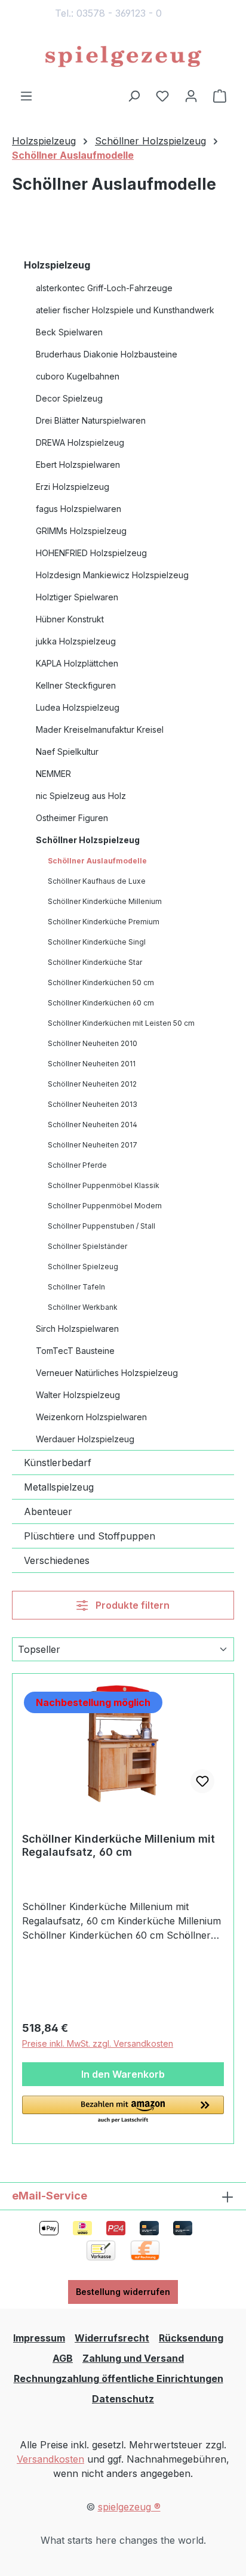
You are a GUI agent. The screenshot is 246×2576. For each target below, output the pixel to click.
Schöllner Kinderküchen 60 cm (101, 1003)
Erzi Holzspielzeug (73, 487)
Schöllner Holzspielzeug (88, 840)
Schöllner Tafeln (76, 1287)
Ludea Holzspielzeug (78, 707)
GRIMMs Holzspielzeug (81, 531)
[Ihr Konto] (191, 95)
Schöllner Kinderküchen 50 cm (101, 982)
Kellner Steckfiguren (76, 685)
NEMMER (53, 774)
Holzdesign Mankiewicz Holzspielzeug (112, 575)
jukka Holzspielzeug (76, 641)
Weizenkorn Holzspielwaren (91, 1417)
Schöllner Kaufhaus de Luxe (97, 881)
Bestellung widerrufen (123, 2292)
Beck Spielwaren (69, 332)
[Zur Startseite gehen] (123, 57)
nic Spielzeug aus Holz (81, 796)
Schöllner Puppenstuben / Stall (102, 1226)
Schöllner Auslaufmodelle (97, 861)
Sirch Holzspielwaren (77, 1329)
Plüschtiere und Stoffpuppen (90, 1536)
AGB (63, 2358)
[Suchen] (134, 95)
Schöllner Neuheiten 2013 (93, 1104)
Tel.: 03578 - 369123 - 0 (108, 13)
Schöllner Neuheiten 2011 (92, 1064)
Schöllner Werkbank (83, 1307)
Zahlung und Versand (133, 2358)
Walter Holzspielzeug (78, 1395)
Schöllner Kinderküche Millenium (105, 901)
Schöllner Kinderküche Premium (104, 922)
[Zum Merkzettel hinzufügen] (202, 1781)
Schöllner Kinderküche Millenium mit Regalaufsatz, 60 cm (119, 1845)
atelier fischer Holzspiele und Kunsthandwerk (125, 310)
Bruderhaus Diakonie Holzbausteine (107, 354)
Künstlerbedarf (58, 1463)
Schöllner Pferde (77, 1165)
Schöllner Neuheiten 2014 (93, 1125)
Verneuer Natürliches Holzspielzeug (107, 1373)
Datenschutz (123, 2399)
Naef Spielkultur (67, 752)
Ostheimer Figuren (72, 818)
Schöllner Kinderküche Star (95, 962)
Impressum (39, 2338)
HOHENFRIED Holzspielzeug (91, 553)
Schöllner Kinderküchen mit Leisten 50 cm (121, 1023)
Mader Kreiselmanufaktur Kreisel (100, 729)
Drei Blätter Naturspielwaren (91, 420)
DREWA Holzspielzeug (80, 442)
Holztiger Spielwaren (77, 597)
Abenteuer (48, 1511)
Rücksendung (191, 2338)
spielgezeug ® (129, 2507)
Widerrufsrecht (112, 2338)
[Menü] (26, 95)
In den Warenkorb (123, 2074)
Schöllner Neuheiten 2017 (93, 1145)
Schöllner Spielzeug (83, 1267)
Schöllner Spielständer (87, 1246)
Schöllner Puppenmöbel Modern (105, 1206)
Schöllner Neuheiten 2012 (92, 1084)
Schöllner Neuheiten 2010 (93, 1043)
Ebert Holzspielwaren (78, 465)
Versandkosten (50, 2459)
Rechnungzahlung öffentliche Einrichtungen (119, 2378)
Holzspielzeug (57, 265)
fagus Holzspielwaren (79, 509)
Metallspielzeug (59, 1487)
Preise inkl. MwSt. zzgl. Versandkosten (98, 2043)
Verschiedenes (57, 1560)
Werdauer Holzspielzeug (85, 1439)
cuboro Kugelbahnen (78, 376)
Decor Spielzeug (69, 398)
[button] (123, 2110)
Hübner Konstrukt (70, 619)
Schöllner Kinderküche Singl (97, 942)
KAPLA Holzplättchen (77, 663)
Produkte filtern (131, 1605)
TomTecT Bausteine (75, 1351)
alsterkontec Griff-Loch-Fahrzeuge (104, 288)
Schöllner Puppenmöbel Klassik (104, 1185)
